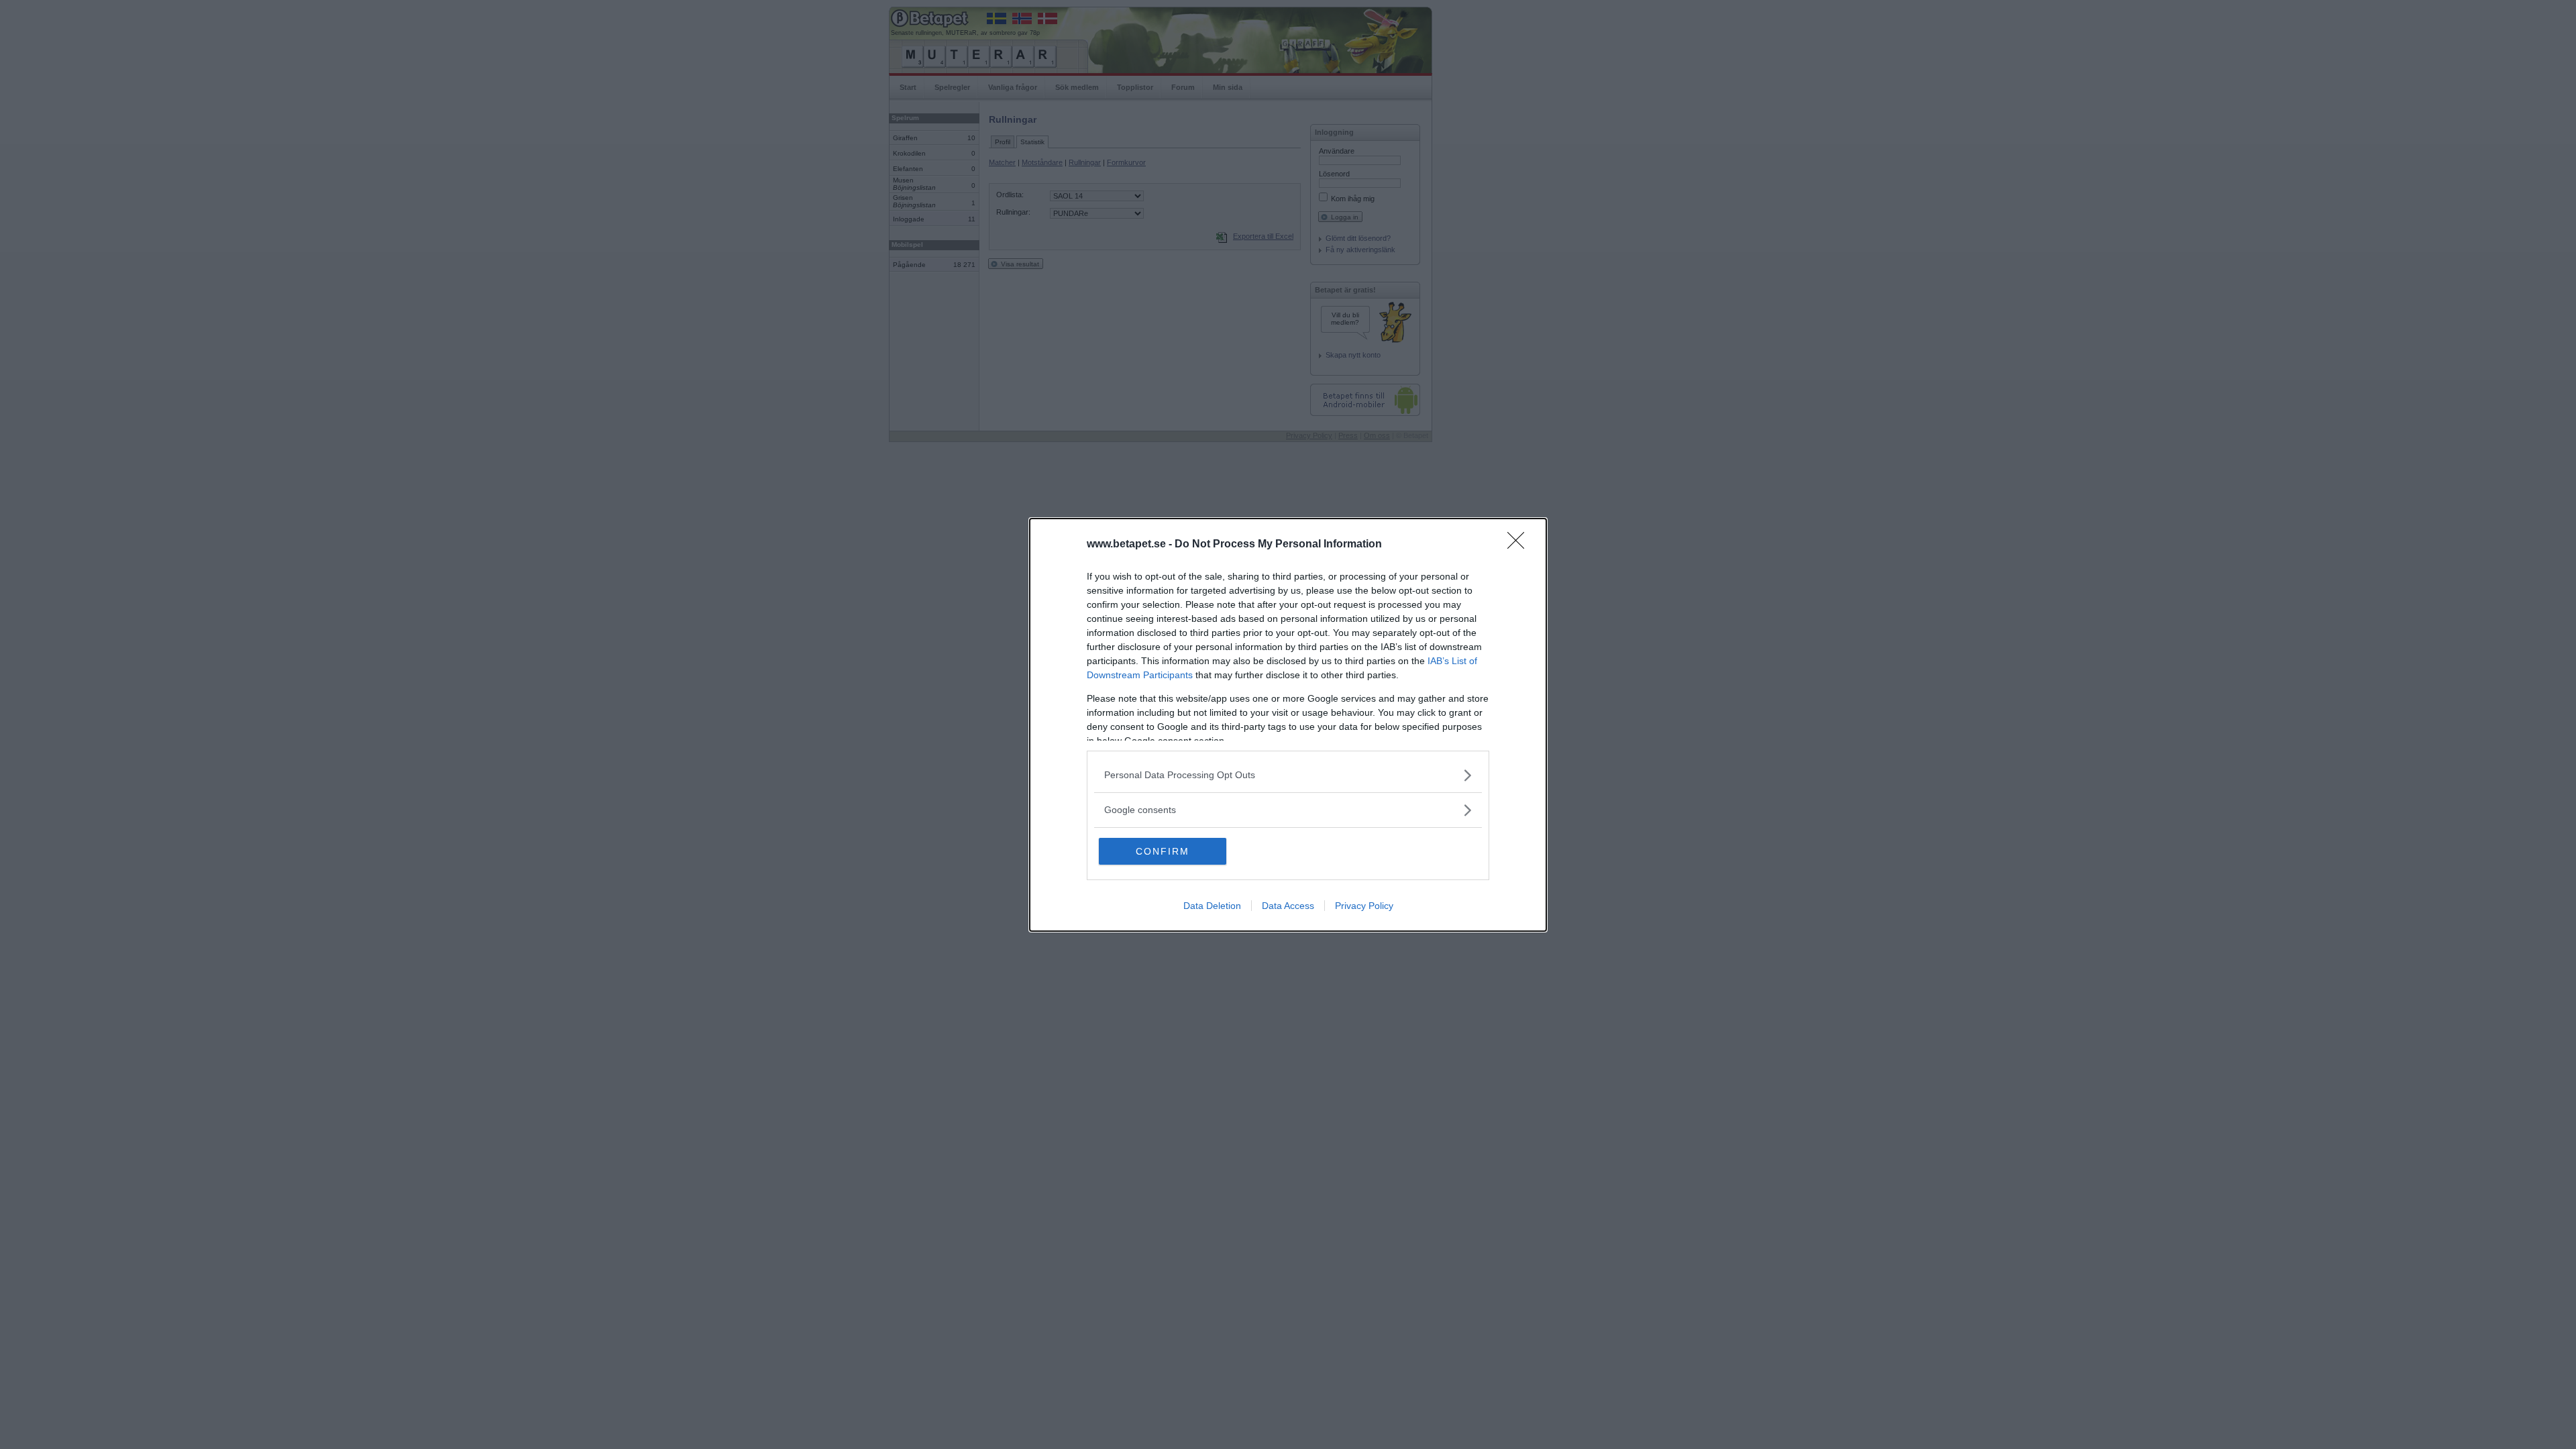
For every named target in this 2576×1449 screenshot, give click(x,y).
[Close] (1520, 545)
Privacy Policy (1364, 906)
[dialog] (1288, 725)
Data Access (1288, 906)
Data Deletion (1212, 906)
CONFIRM (1163, 851)
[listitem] (1288, 775)
